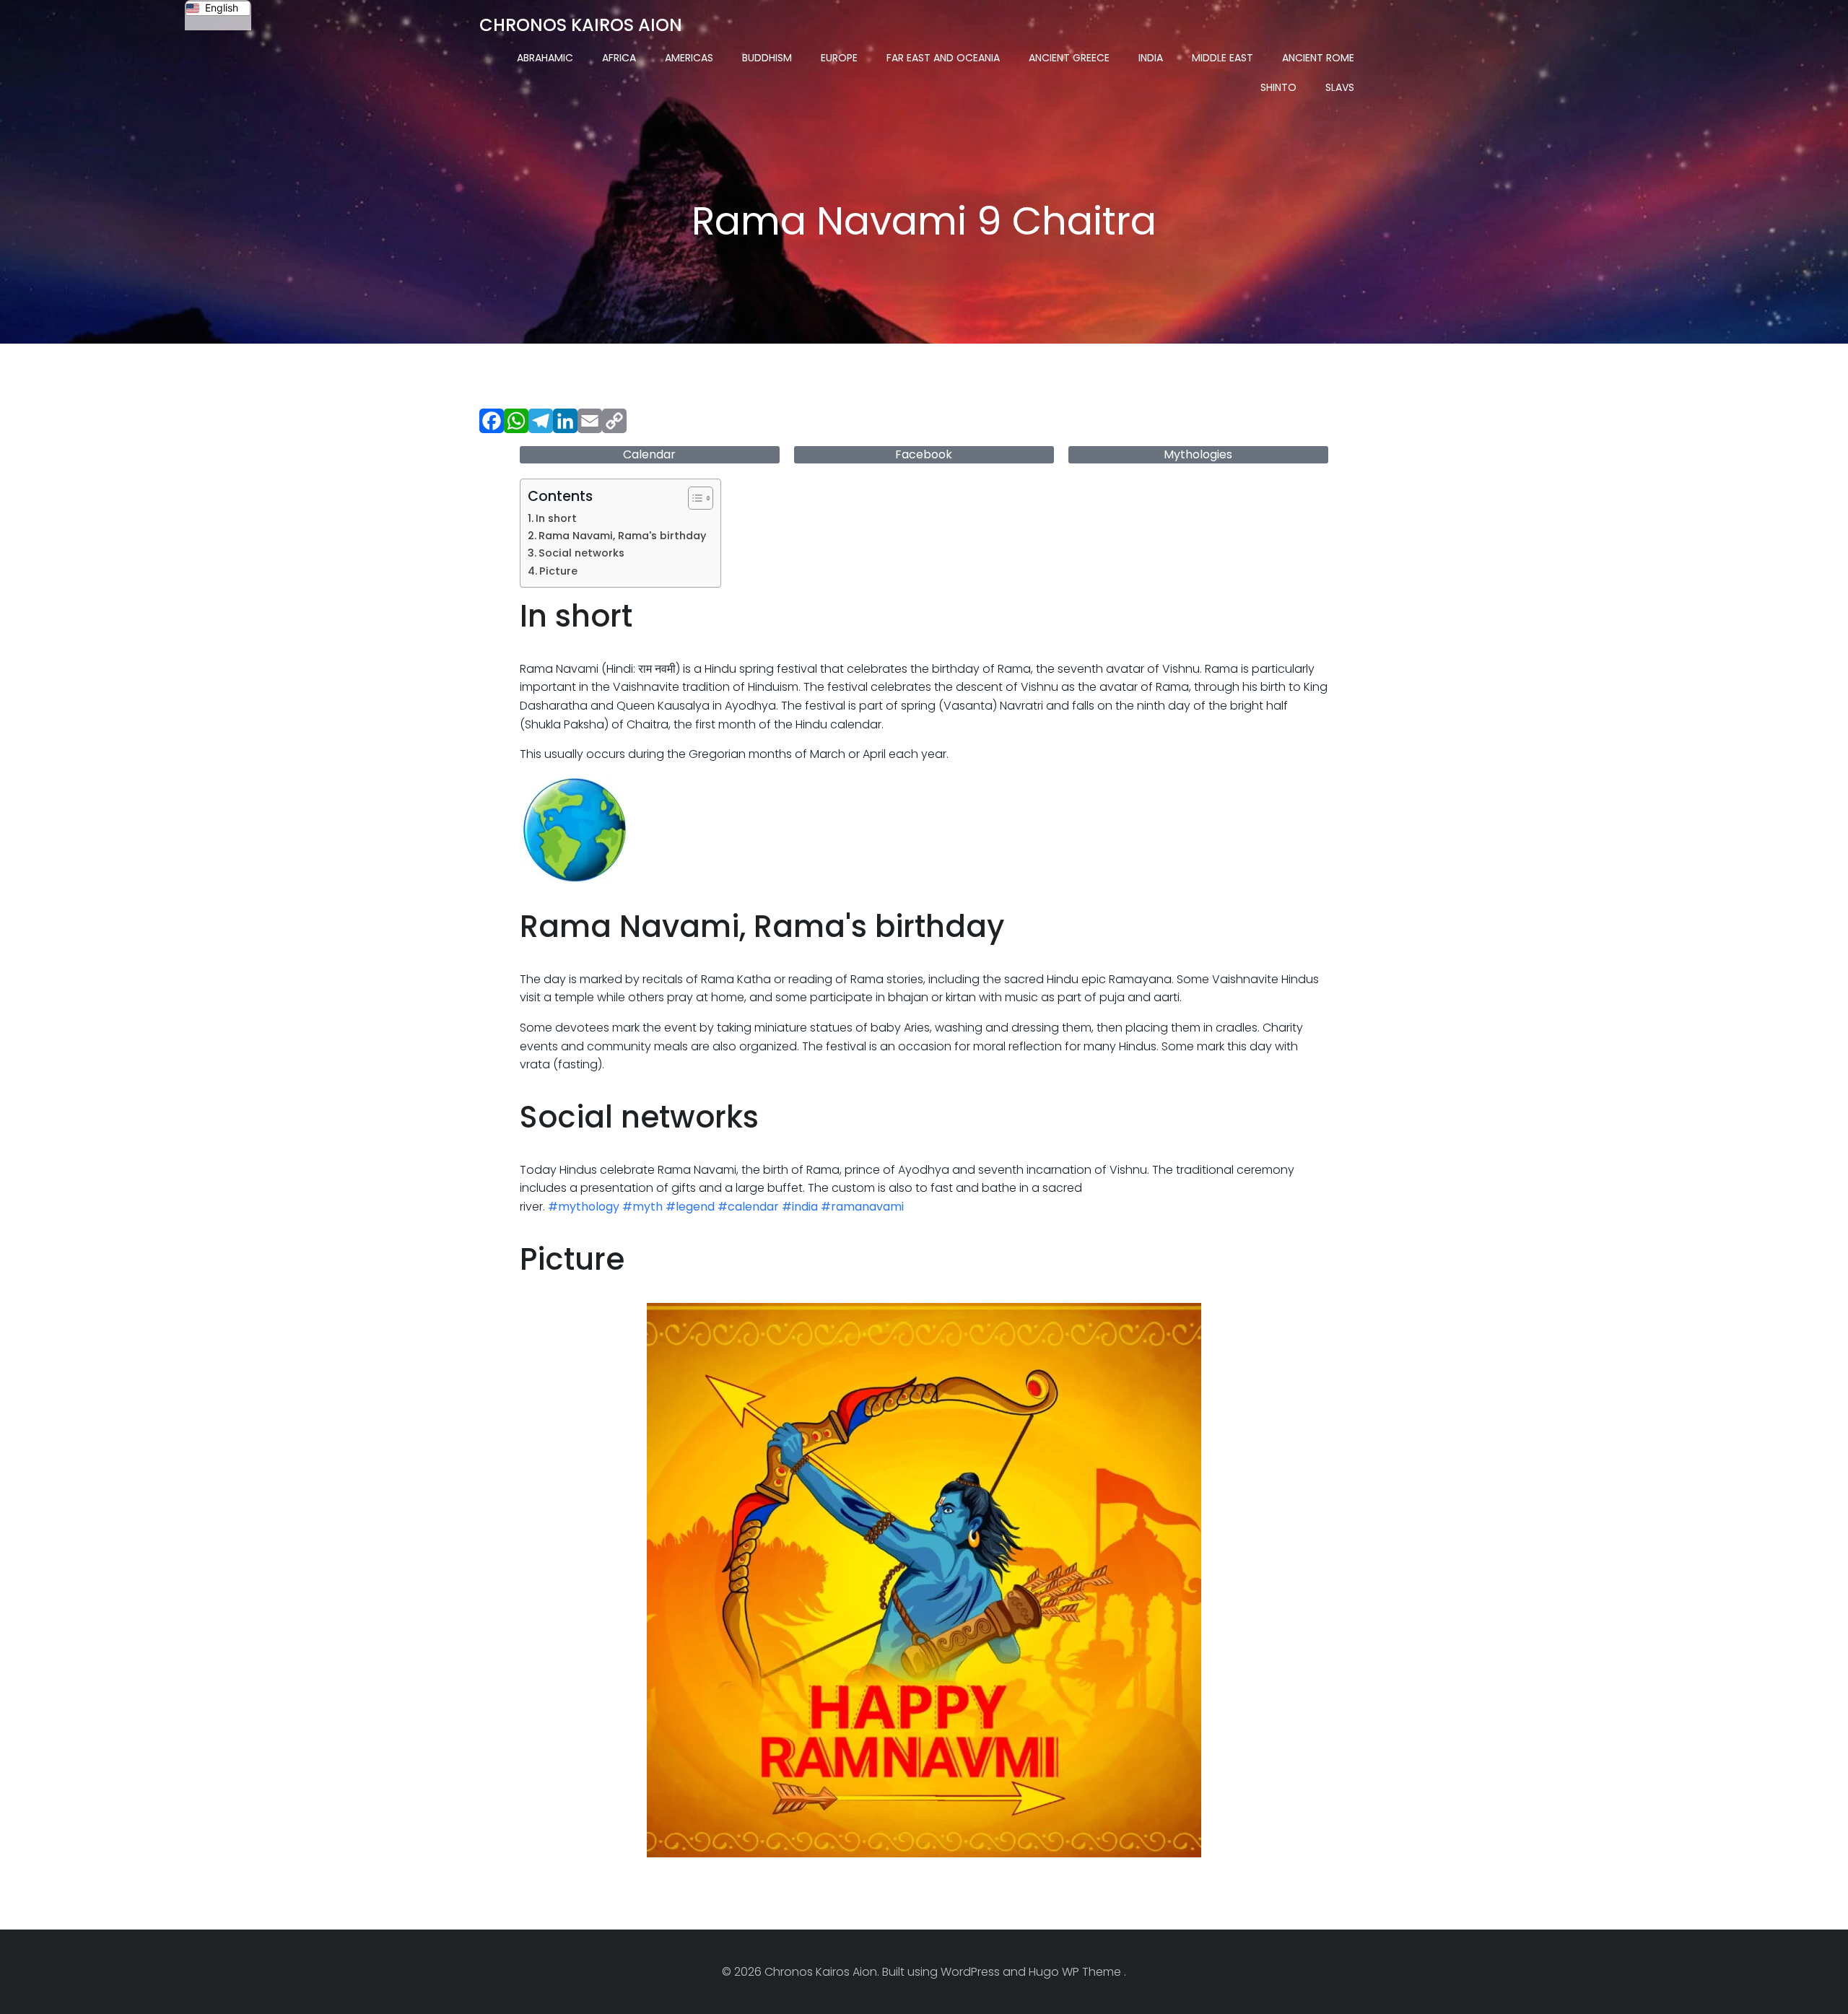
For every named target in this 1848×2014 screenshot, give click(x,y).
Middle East (1222, 58)
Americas (689, 58)
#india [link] (800, 1207)
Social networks (581, 553)
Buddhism (767, 58)
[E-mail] (590, 423)
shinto (1278, 87)
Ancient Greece (1069, 58)
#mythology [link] (584, 1207)
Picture (558, 571)
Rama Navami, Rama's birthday (622, 536)
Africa (619, 58)
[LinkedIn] (565, 423)
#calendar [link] (748, 1207)
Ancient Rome (1318, 58)
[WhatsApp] (516, 423)
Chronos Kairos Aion (581, 25)
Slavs (1340, 87)
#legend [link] (690, 1207)
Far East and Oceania (943, 58)
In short (556, 518)
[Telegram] (541, 423)
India (1151, 58)
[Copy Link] (614, 423)
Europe (839, 58)
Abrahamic (545, 58)
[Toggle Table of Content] (693, 498)
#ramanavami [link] (862, 1207)
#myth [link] (642, 1207)
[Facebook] (492, 423)
